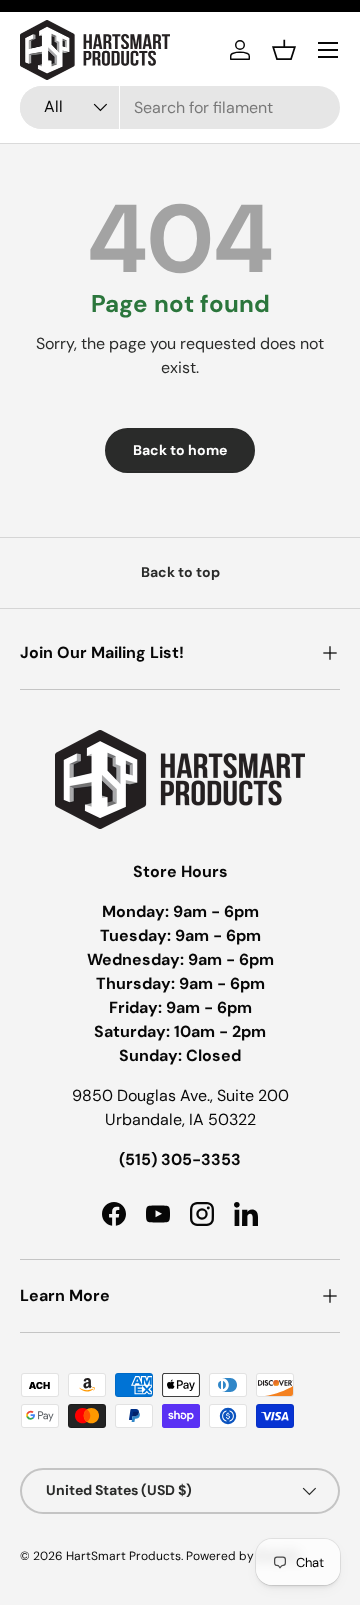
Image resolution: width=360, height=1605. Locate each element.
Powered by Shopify (243, 1556)
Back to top (180, 572)
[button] (284, 50)
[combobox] (180, 107)
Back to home (180, 450)
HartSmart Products (123, 1556)
